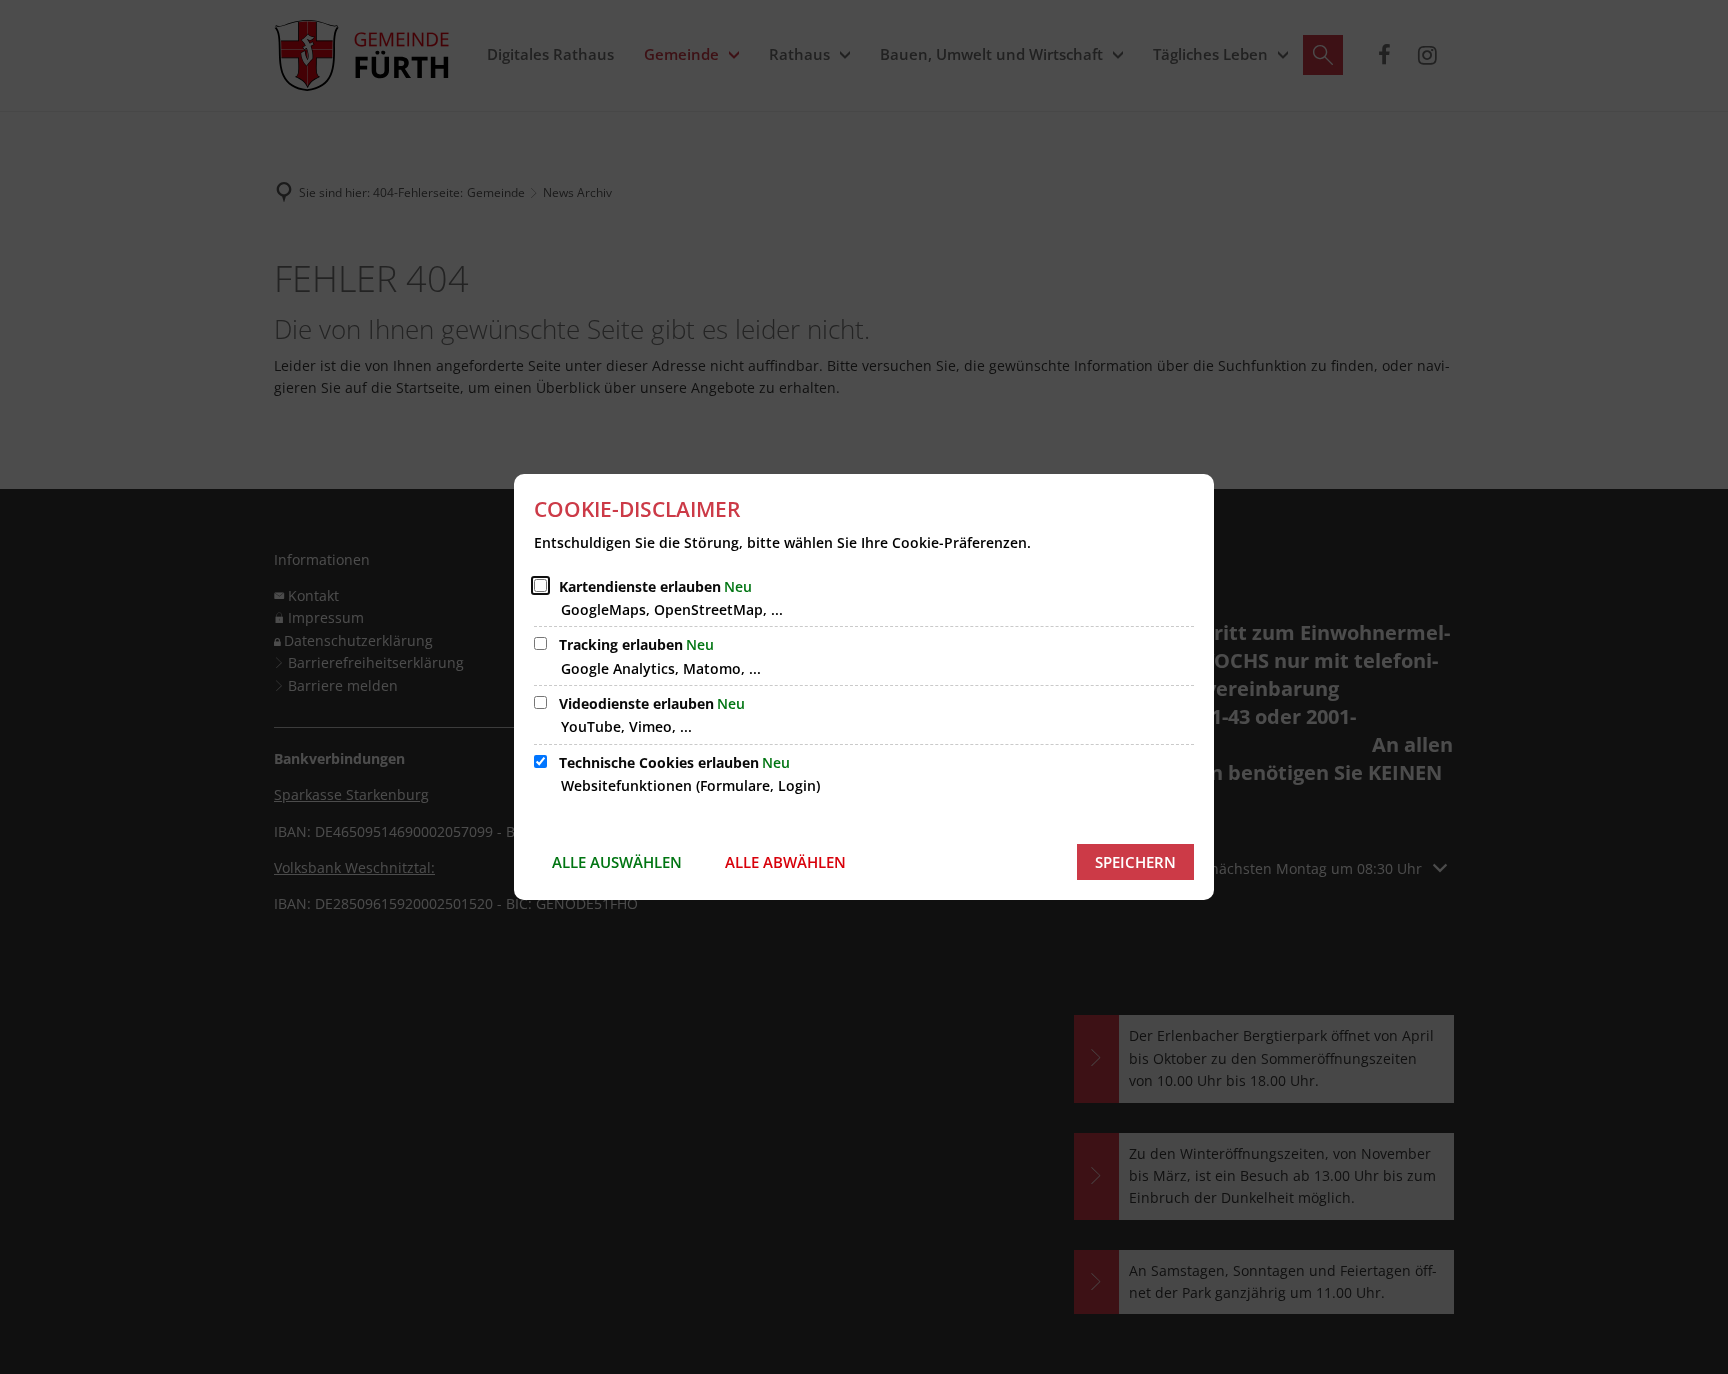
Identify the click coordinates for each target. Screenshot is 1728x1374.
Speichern (1135, 862)
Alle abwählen (785, 862)
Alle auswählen (617, 862)
